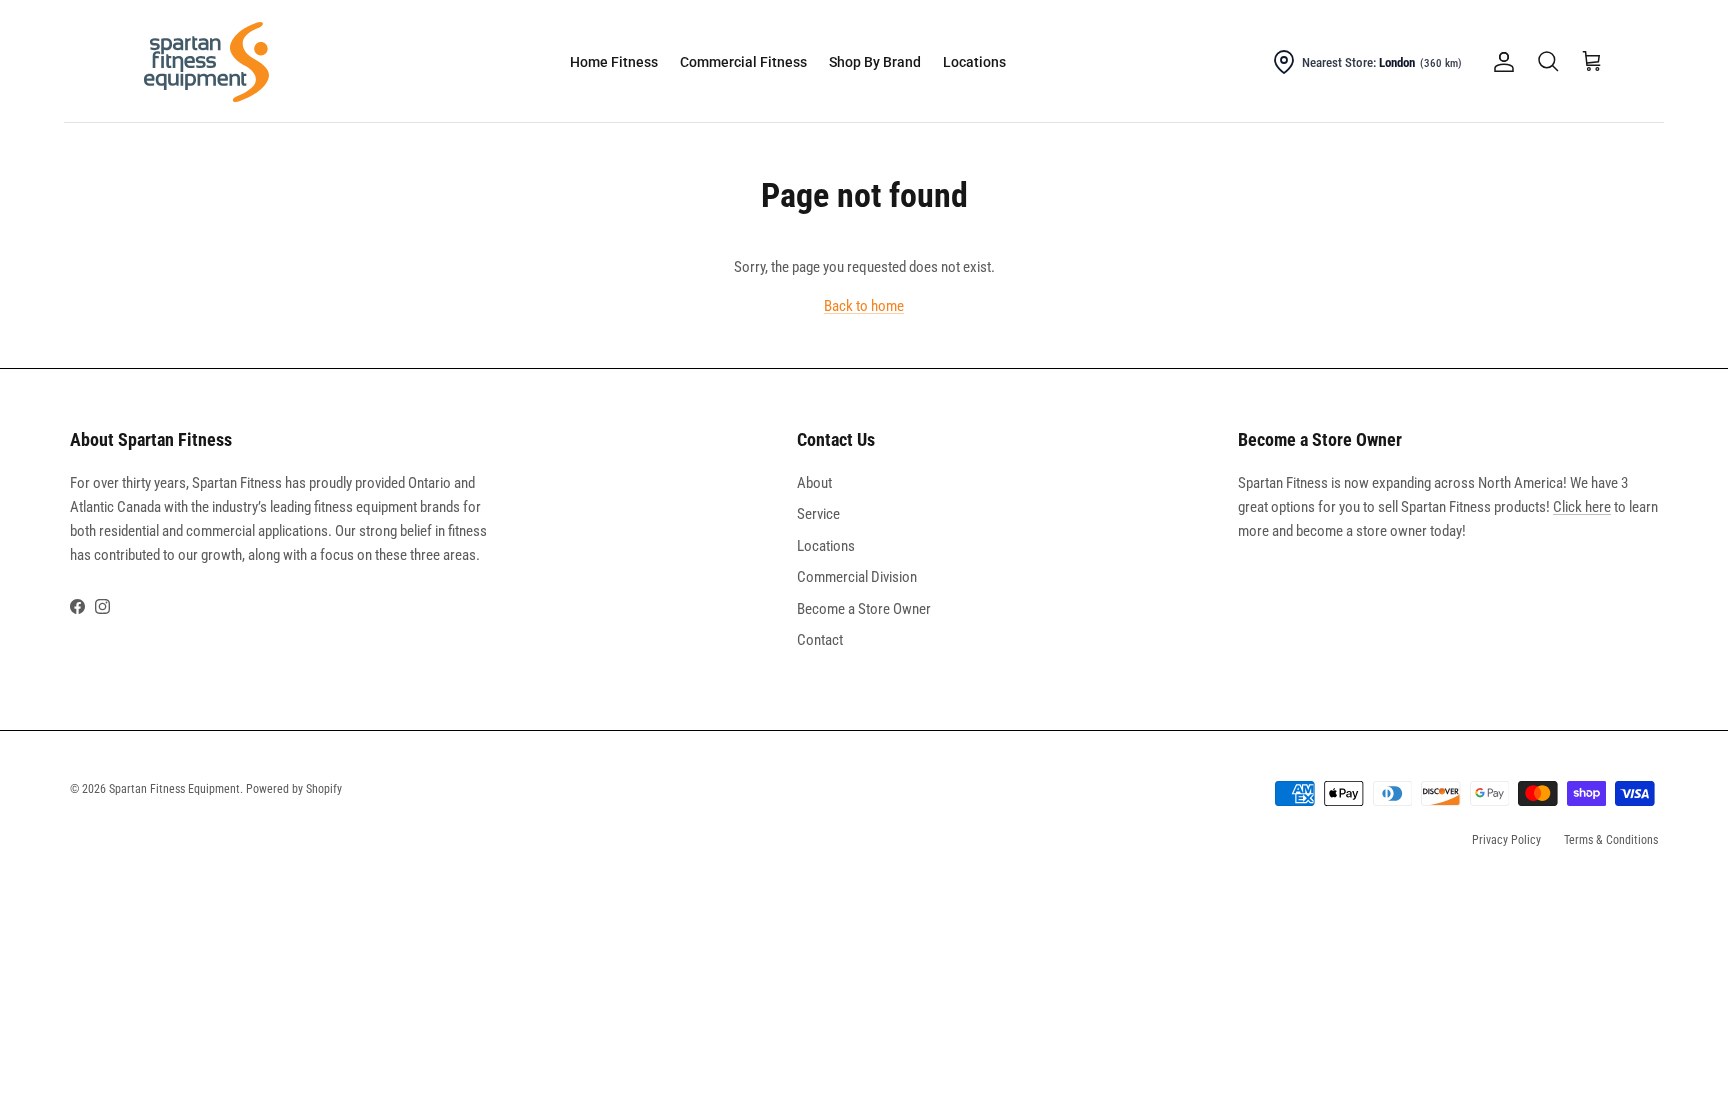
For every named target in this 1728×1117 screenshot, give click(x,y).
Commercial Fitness (743, 62)
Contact (820, 640)
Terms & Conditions (1611, 840)
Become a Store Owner (864, 609)
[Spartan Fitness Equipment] (206, 62)
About (814, 483)
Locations (974, 62)
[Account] (1500, 62)
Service (818, 514)
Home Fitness (614, 62)
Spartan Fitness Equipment (174, 789)
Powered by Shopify (294, 789)
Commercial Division (857, 577)
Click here (1582, 507)
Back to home (864, 306)
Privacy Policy (1506, 840)
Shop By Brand (875, 62)
